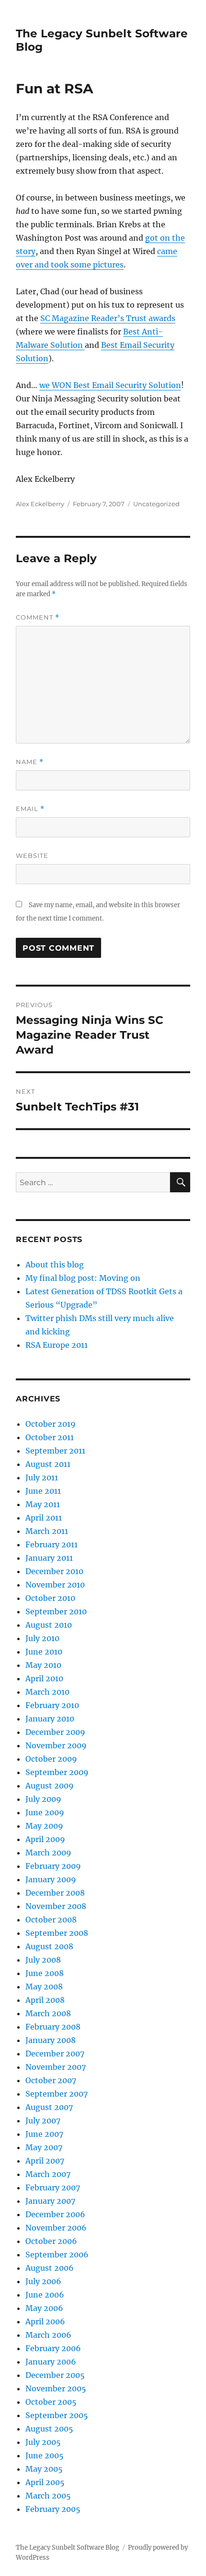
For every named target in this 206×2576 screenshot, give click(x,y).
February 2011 (51, 1544)
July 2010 (42, 1638)
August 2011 (48, 1464)
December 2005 (55, 2375)
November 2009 (56, 1745)
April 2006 (45, 2321)
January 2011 (49, 1558)
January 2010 (50, 1719)
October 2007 (51, 2080)
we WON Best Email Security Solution (110, 385)
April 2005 (45, 2482)
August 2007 (49, 2107)
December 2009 (55, 1732)
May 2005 (44, 2469)
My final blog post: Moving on (83, 1278)
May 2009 (44, 1826)
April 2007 (45, 2161)
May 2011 (43, 1504)
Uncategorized (156, 504)
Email (30, 809)
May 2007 (44, 2147)
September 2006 (57, 2254)
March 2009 (48, 1853)
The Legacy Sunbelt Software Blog (68, 2548)
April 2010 (44, 1678)
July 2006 (43, 2281)
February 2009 (53, 1866)
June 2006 (45, 2295)
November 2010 (55, 1585)
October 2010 (50, 1598)
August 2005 (49, 2429)
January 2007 (50, 2201)
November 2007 (56, 2067)
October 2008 (51, 1920)
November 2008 (56, 1906)
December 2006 (55, 2214)
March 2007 (48, 2174)
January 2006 (51, 2362)
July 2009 (43, 1799)
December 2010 (54, 1571)
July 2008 (43, 1960)
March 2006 (48, 2335)
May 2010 (43, 1665)
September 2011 (55, 1451)
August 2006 (50, 2268)
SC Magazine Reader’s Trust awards (108, 318)
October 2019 (51, 1424)
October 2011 (50, 1437)
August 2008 (49, 1946)
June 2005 (45, 2455)
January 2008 (51, 2040)
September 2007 (57, 2094)
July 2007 (43, 2121)
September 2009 (57, 1772)
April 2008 (45, 2000)
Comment (38, 617)
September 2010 (56, 1611)
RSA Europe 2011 (57, 1345)
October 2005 (51, 2402)
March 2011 (47, 1531)
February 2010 (52, 1705)
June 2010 (44, 1652)
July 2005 (43, 2442)
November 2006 (56, 2228)
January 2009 (51, 1879)
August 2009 (50, 1786)
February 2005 (53, 2509)
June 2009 (45, 1812)
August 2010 (49, 1625)
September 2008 (57, 1933)
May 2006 (44, 2308)
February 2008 (53, 2027)
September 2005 (57, 2415)
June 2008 (45, 1973)
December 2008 (55, 1893)
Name (30, 762)
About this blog (55, 1265)
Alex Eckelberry (40, 504)
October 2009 (51, 1759)
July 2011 (42, 1477)
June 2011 (43, 1491)
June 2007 (44, 2134)
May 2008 (44, 1987)
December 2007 (55, 2054)
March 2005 (48, 2496)
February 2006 (53, 2348)
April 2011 (44, 1518)
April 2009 (45, 1839)
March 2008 (48, 2013)
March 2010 (47, 1692)
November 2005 (56, 2388)
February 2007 (53, 2187)
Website (32, 855)
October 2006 (51, 2241)
